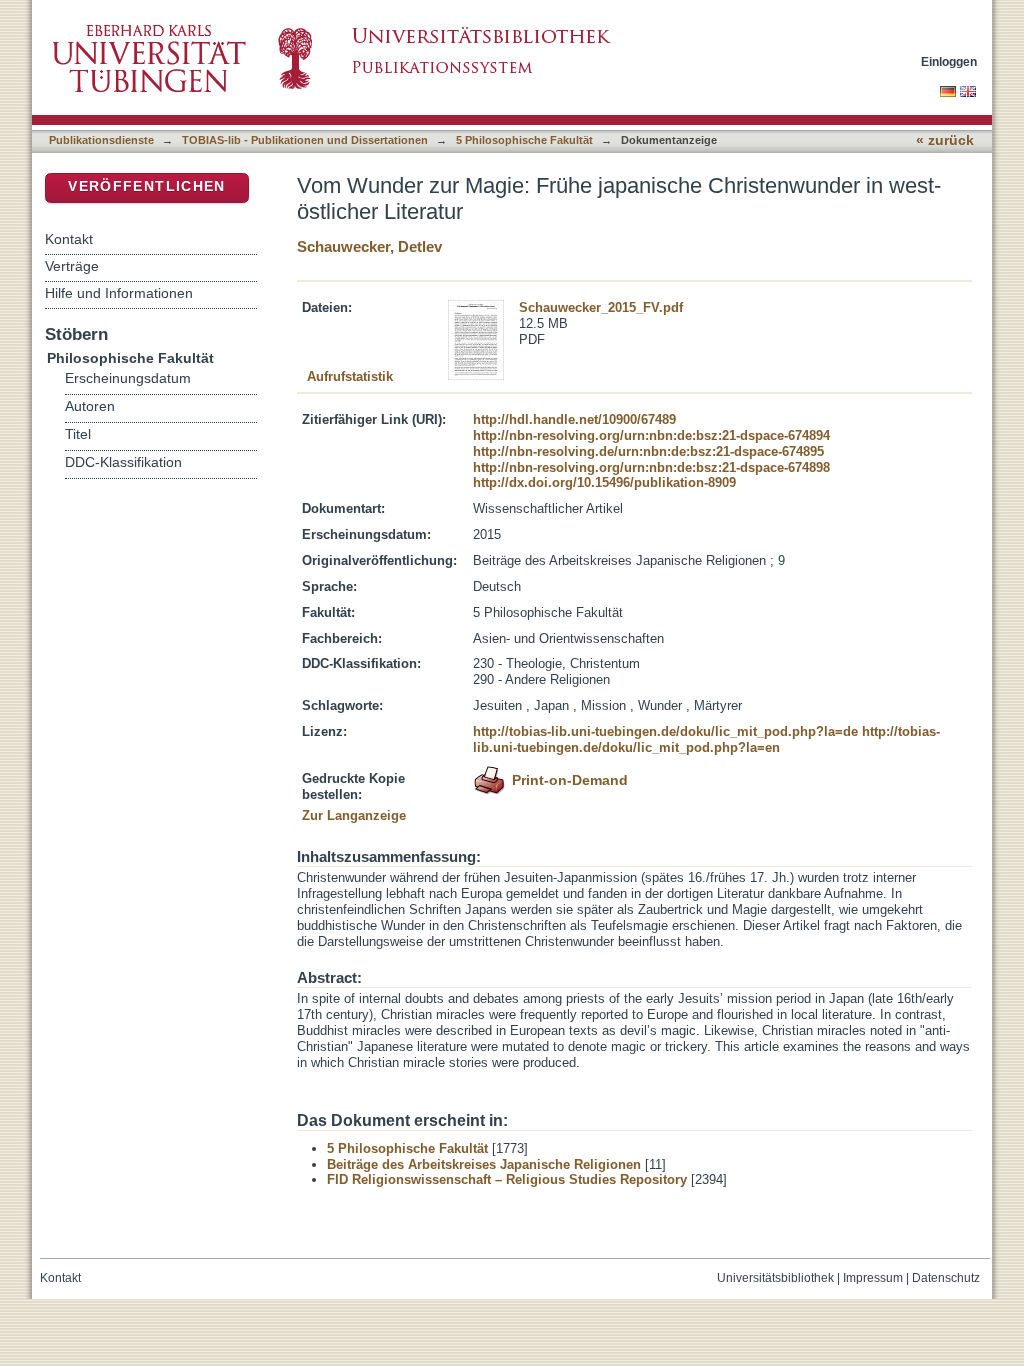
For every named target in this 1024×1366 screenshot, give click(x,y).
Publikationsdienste (101, 140)
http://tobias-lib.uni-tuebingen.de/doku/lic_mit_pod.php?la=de (665, 731)
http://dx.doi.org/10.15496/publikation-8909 (604, 482)
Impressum (873, 1278)
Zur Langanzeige (354, 815)
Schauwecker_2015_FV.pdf (601, 307)
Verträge (72, 266)
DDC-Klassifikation (123, 462)
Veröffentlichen (146, 186)
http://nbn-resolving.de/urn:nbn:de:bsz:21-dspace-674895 (648, 451)
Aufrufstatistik (350, 376)
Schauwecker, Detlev (369, 246)
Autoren (90, 406)
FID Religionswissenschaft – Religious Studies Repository (507, 1179)
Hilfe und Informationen (119, 293)
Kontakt (69, 239)
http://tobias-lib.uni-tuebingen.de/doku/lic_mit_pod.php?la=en (706, 739)
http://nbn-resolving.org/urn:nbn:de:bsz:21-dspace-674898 (651, 467)
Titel (78, 434)
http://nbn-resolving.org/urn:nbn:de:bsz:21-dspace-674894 (651, 435)
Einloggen (949, 61)
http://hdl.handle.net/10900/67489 (574, 419)
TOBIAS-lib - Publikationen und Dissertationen (305, 140)
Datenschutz (946, 1278)
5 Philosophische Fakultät (524, 140)
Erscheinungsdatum (128, 378)
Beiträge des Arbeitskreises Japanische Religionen (484, 1164)
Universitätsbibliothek (775, 1278)
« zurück (945, 140)
